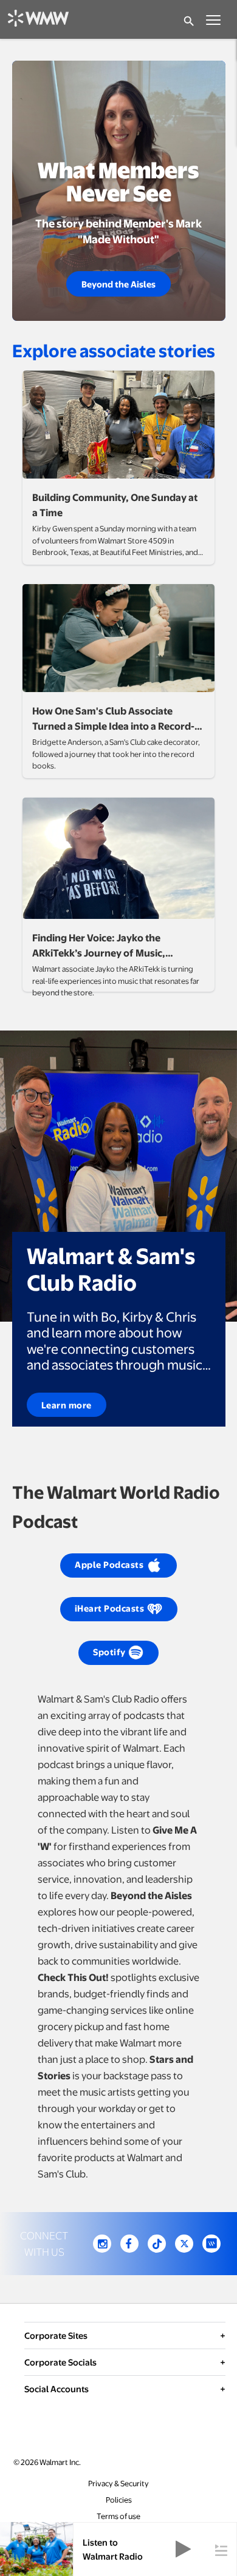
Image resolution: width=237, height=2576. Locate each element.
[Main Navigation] (213, 19)
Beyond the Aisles (118, 284)
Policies (119, 2500)
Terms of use (118, 2516)
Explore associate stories (114, 350)
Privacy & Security (118, 2484)
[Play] (183, 2550)
